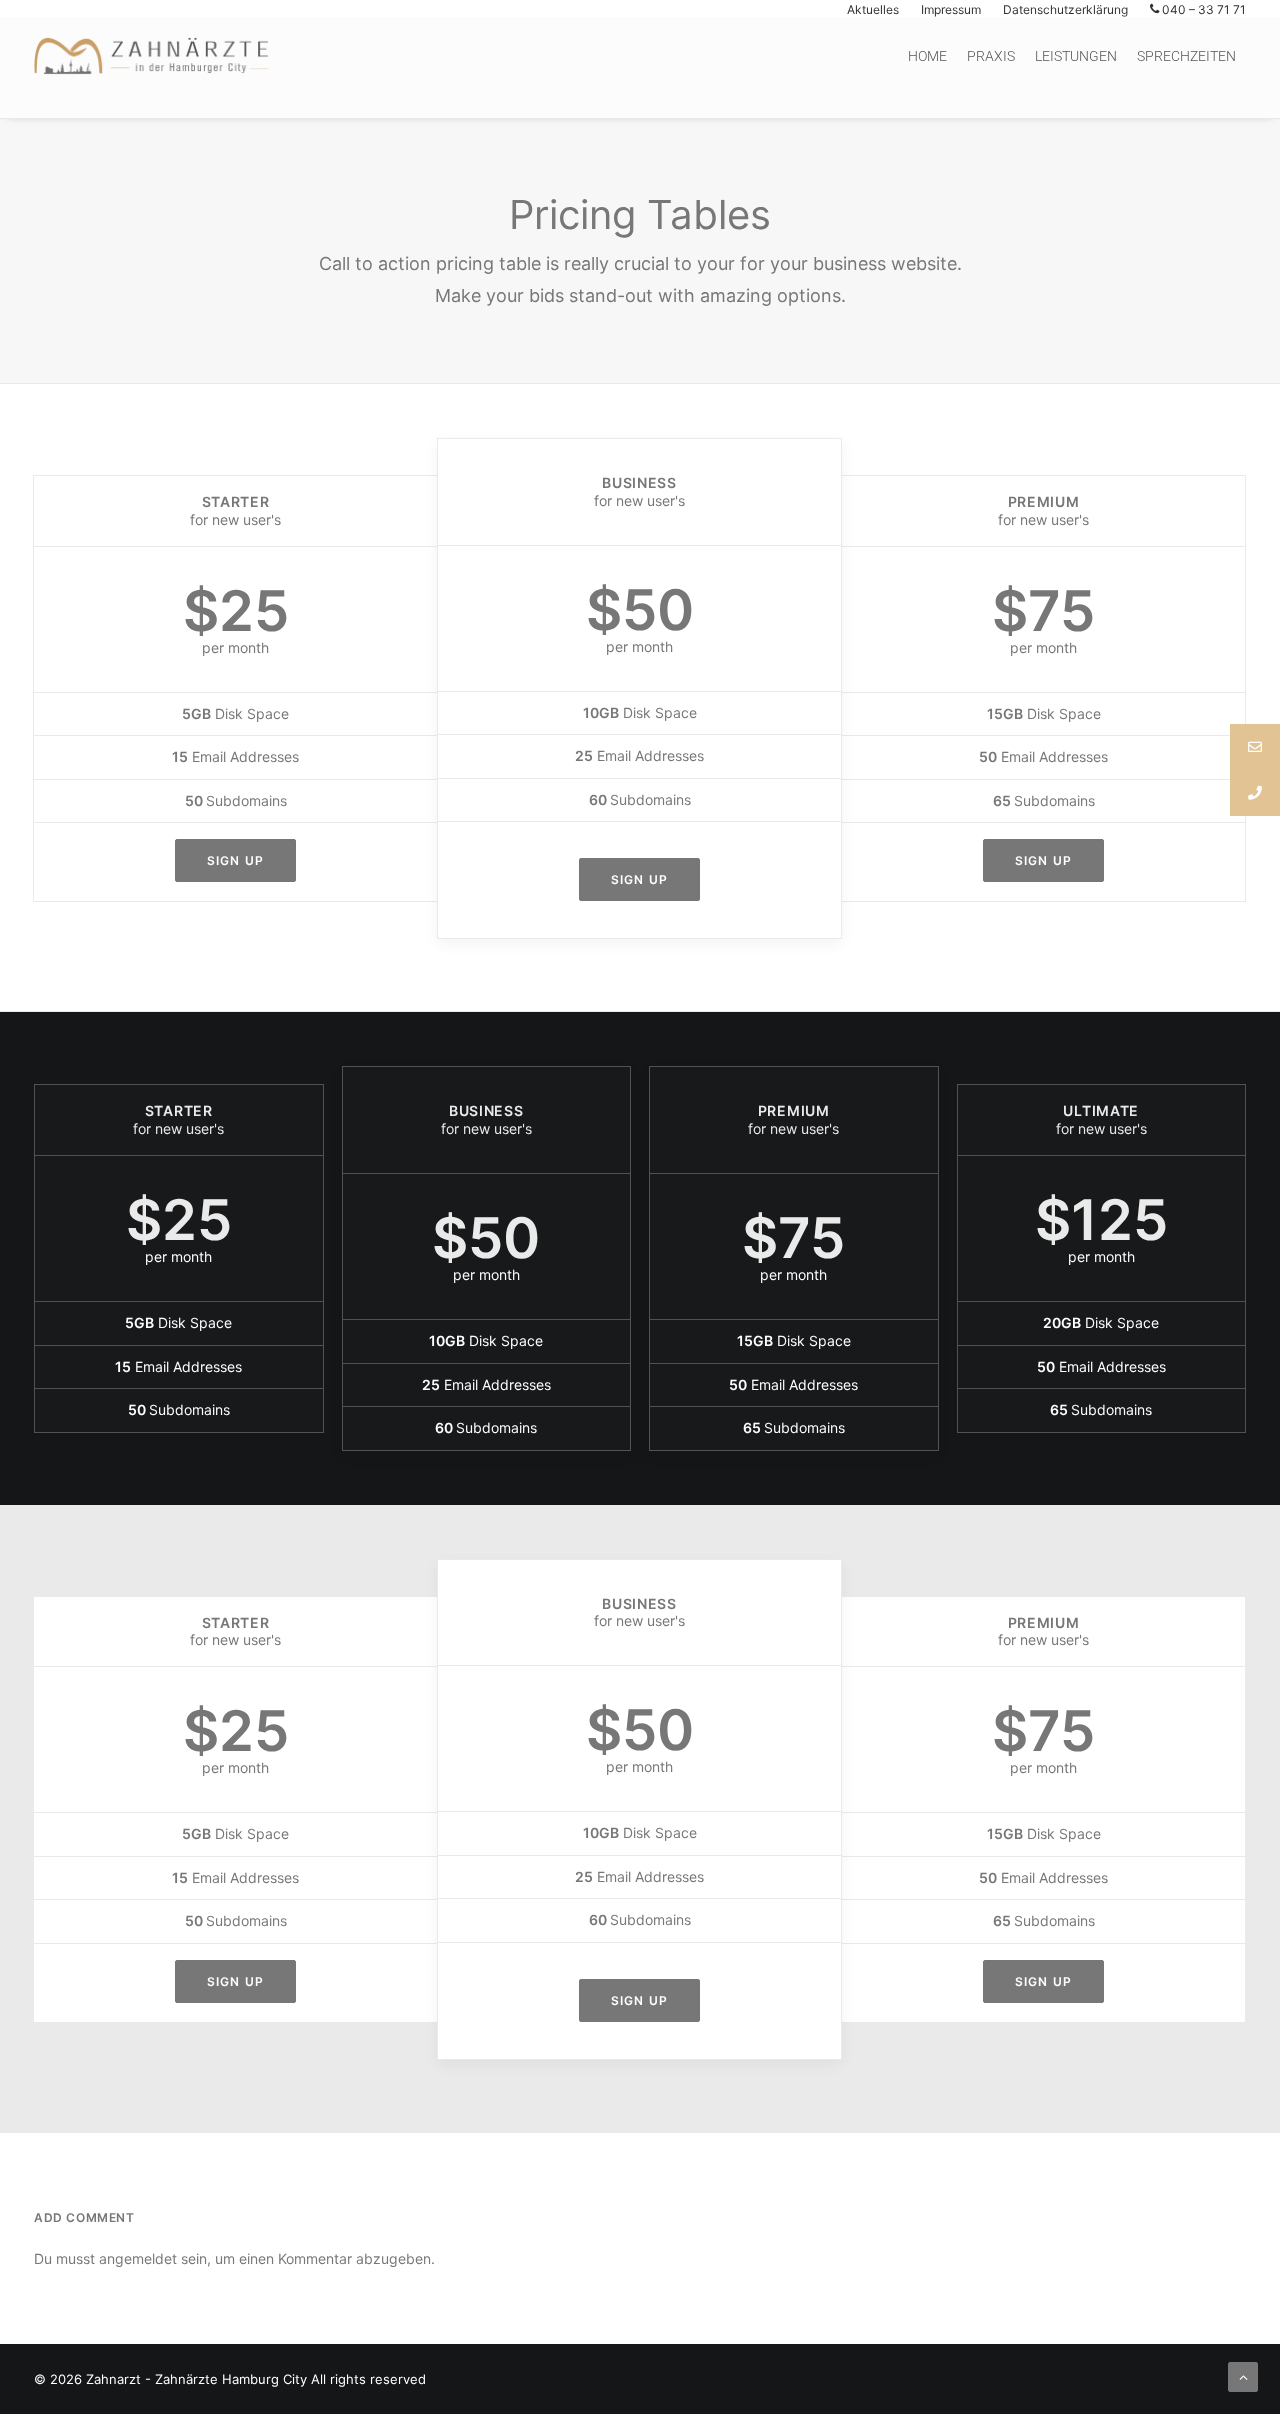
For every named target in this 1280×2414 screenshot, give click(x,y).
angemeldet (138, 2258)
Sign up (235, 860)
